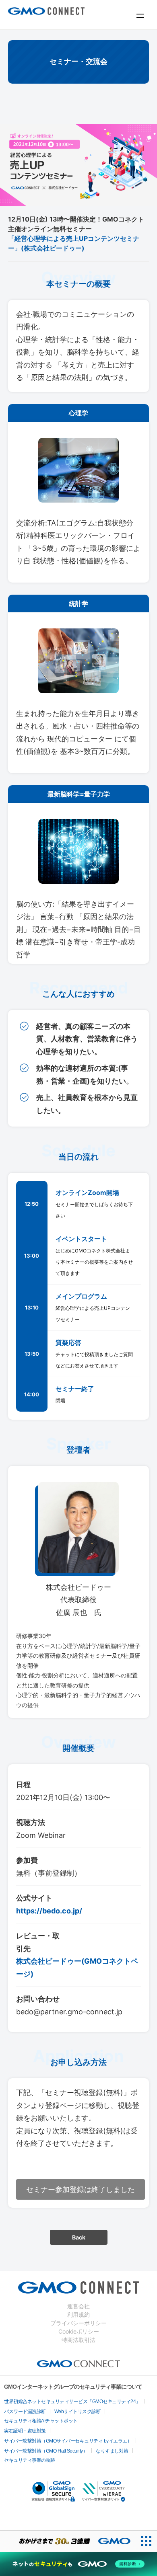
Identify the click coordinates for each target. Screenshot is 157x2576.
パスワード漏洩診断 (25, 2412)
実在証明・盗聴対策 (25, 2431)
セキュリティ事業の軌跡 (30, 2460)
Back (79, 2237)
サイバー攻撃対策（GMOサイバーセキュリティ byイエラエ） (68, 2441)
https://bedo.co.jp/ (49, 1911)
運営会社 (78, 2306)
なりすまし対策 (112, 2451)
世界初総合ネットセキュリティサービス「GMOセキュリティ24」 (72, 2402)
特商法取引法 (78, 2340)
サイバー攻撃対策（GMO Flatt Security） (46, 2451)
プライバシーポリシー (78, 2323)
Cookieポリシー (79, 2331)
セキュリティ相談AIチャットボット (41, 2421)
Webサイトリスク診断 (78, 2412)
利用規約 (78, 2314)
